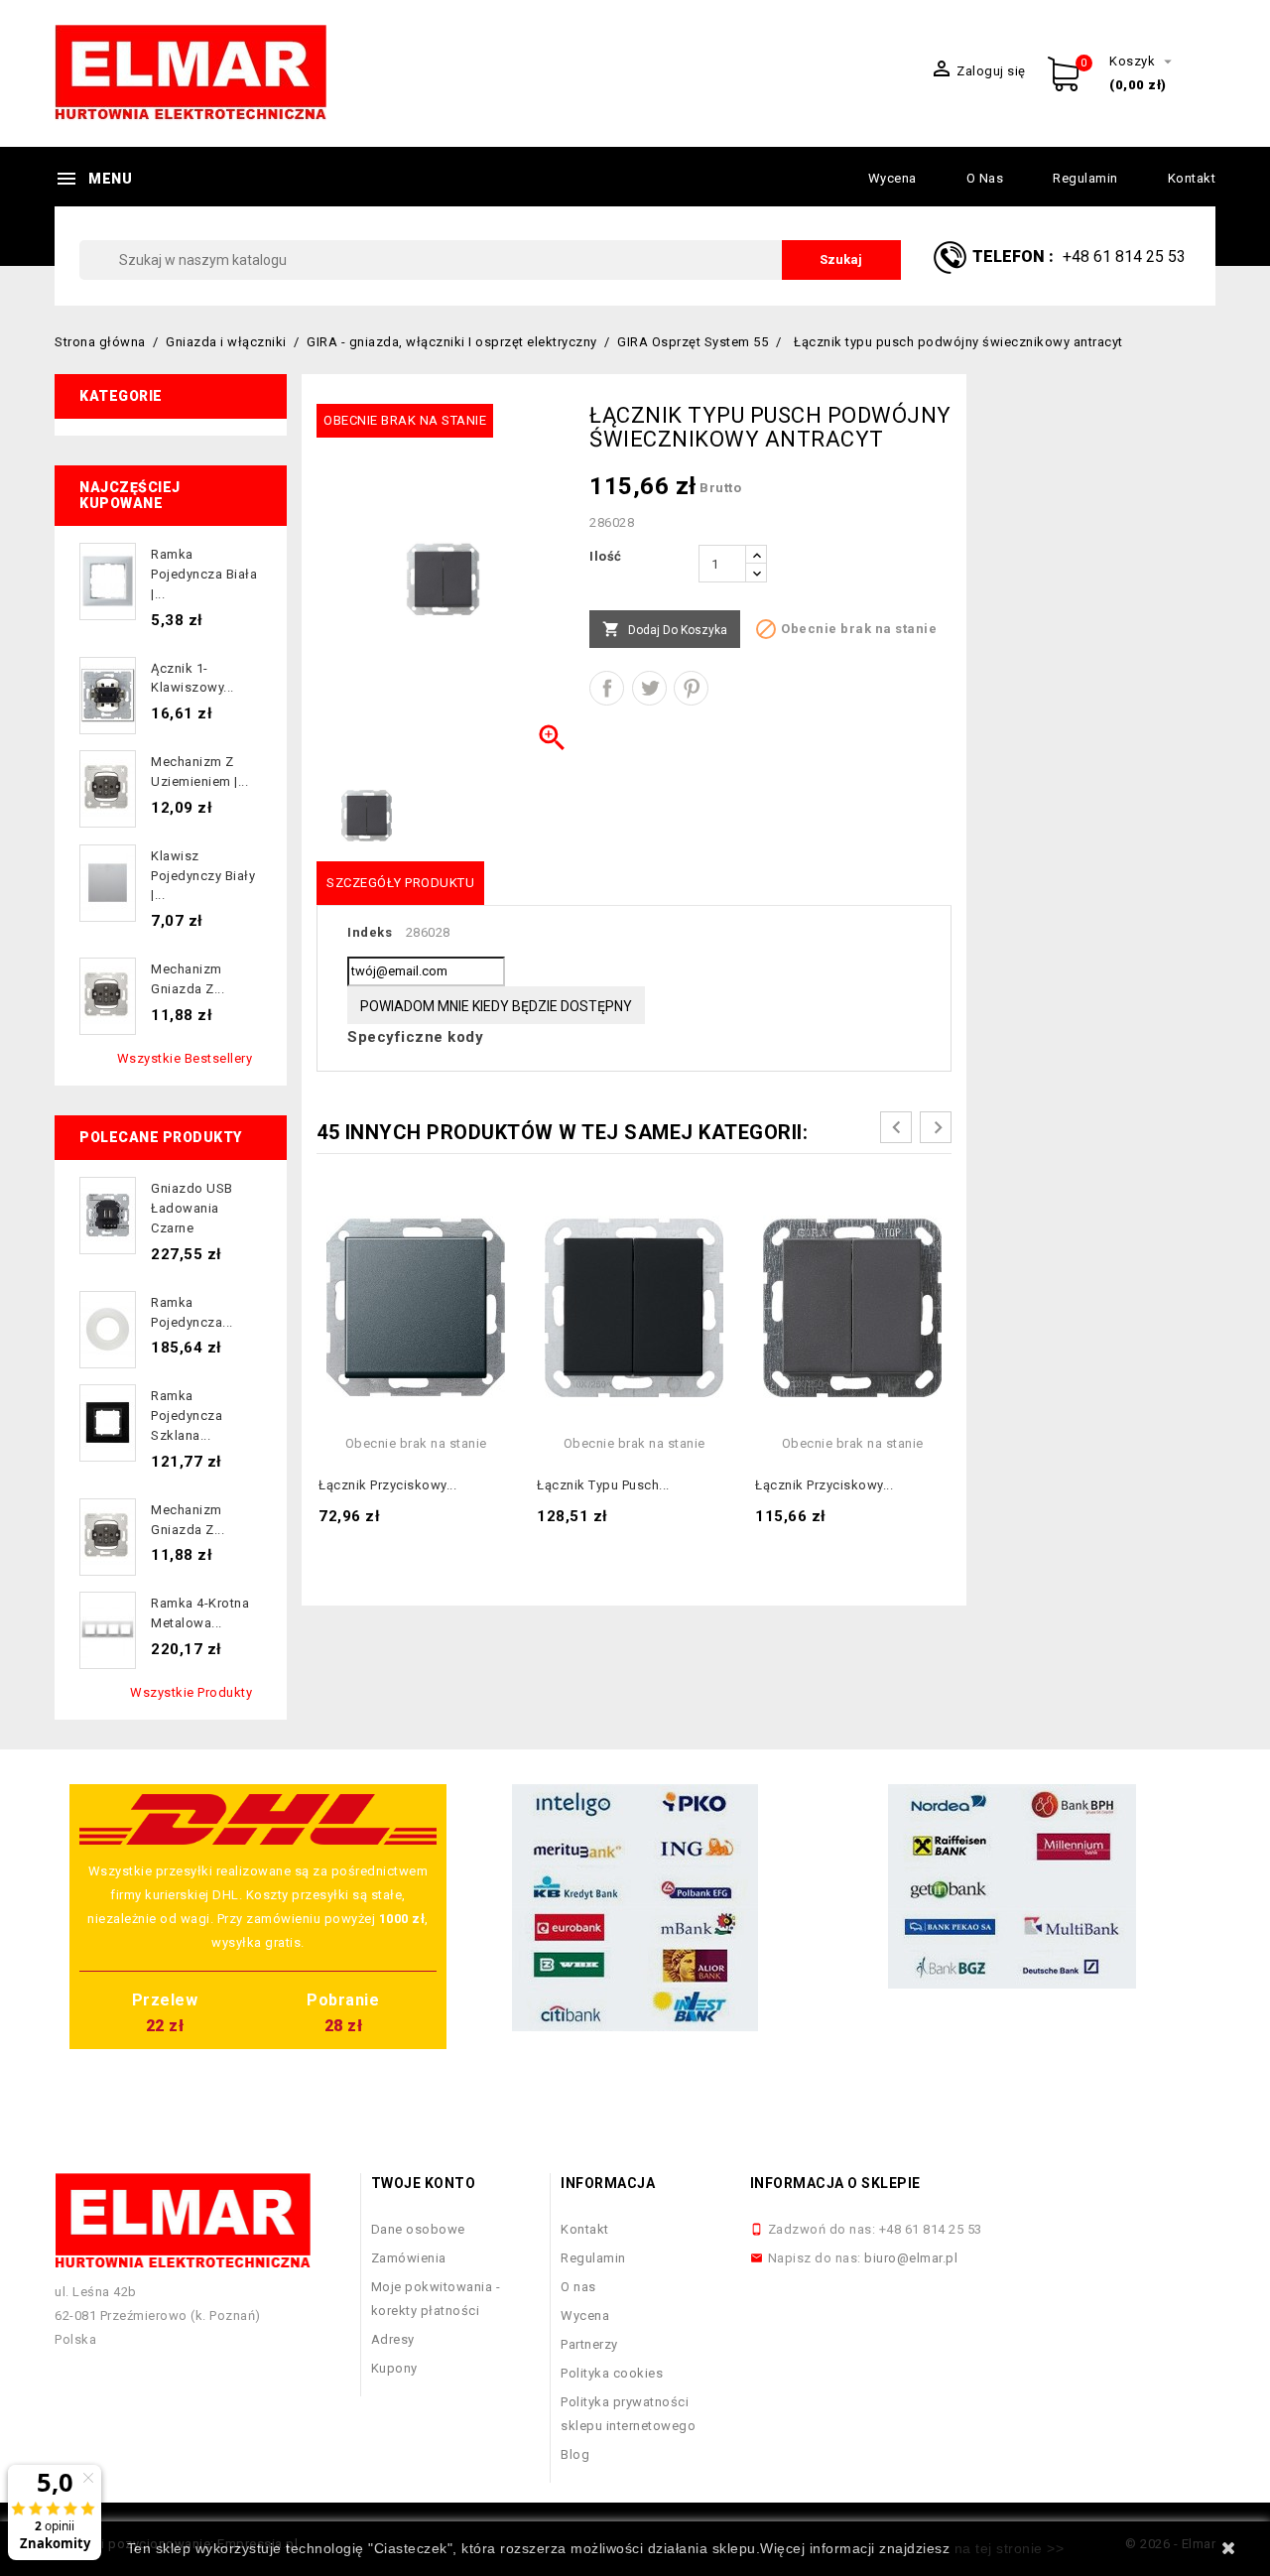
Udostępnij (607, 688)
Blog (575, 2454)
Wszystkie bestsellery (185, 1058)
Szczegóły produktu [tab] (400, 883)
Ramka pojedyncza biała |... (204, 574)
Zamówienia (409, 2258)
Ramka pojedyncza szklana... (187, 1416)
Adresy (393, 2339)
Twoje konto (424, 2183)
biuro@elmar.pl (911, 2258)
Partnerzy (589, 2344)
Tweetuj (649, 688)
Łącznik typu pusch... (603, 1485)
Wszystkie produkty (191, 1692)
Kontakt (1192, 178)
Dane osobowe (418, 2229)
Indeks (370, 932)
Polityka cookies (612, 2373)
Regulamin (1085, 178)
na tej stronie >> (1010, 2548)
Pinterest (691, 688)
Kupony (394, 2368)
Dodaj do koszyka (665, 629)
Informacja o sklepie (835, 2183)
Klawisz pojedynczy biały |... (203, 876)
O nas (985, 178)
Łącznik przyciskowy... (387, 1485)
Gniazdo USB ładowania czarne (192, 1208)
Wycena (892, 178)
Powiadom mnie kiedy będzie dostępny (496, 1006)
